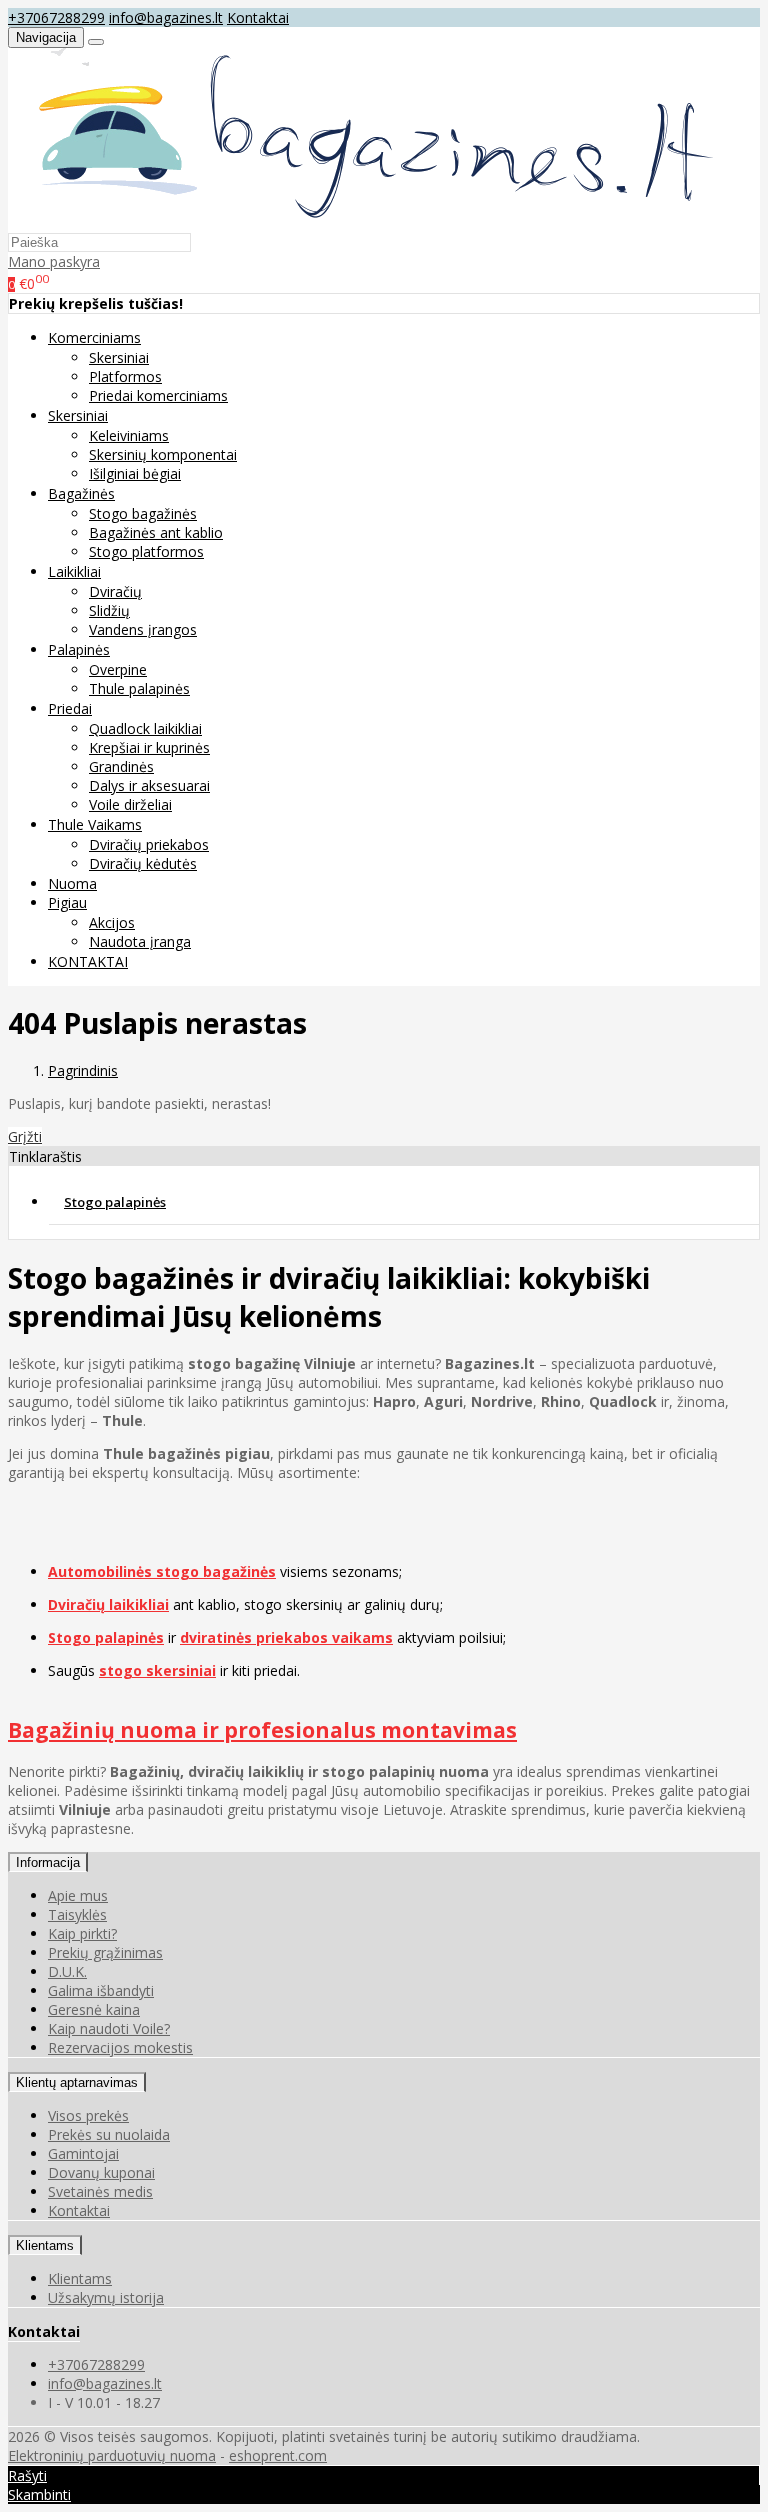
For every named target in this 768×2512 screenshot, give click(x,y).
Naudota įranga (140, 941)
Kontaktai (258, 17)
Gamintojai (83, 2153)
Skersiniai (119, 357)
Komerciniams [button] (94, 337)
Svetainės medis (100, 2191)
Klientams (45, 2245)
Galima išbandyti (101, 1990)
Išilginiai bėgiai (135, 473)
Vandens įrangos (143, 629)
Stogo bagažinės (143, 513)
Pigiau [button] (67, 902)
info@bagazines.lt (166, 17)
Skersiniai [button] (78, 415)
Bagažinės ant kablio (156, 532)
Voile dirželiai (130, 804)
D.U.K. (67, 1971)
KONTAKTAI (88, 961)
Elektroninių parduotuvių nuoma (112, 2455)
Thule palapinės (139, 688)
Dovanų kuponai (101, 2172)
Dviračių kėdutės (143, 863)
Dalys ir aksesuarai (149, 785)
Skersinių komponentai (163, 454)
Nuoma (72, 883)
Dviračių (115, 591)
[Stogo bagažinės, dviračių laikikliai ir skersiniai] (364, 222)
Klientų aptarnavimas (77, 2082)
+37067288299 (56, 17)
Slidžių (109, 610)
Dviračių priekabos (149, 844)
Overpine (118, 669)
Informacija (48, 1862)
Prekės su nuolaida (109, 2134)
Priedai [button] (70, 708)
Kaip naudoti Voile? (109, 2028)
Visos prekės (88, 2115)
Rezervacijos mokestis (120, 2047)
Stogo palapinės (115, 1202)
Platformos (125, 376)
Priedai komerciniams (158, 395)
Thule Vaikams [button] (95, 824)
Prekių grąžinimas (105, 1952)
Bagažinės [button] (81, 493)
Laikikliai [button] (74, 571)
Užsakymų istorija (106, 2297)
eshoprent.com (278, 2455)
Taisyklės (77, 1914)
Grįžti (25, 1136)
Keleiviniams (129, 435)
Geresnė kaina (94, 2009)
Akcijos (112, 922)
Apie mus (78, 1895)
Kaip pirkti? (82, 1933)
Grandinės (121, 766)
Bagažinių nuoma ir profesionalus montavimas (262, 1730)
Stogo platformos (146, 551)
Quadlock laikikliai (145, 728)
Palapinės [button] (79, 649)
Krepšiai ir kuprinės (149, 747)
